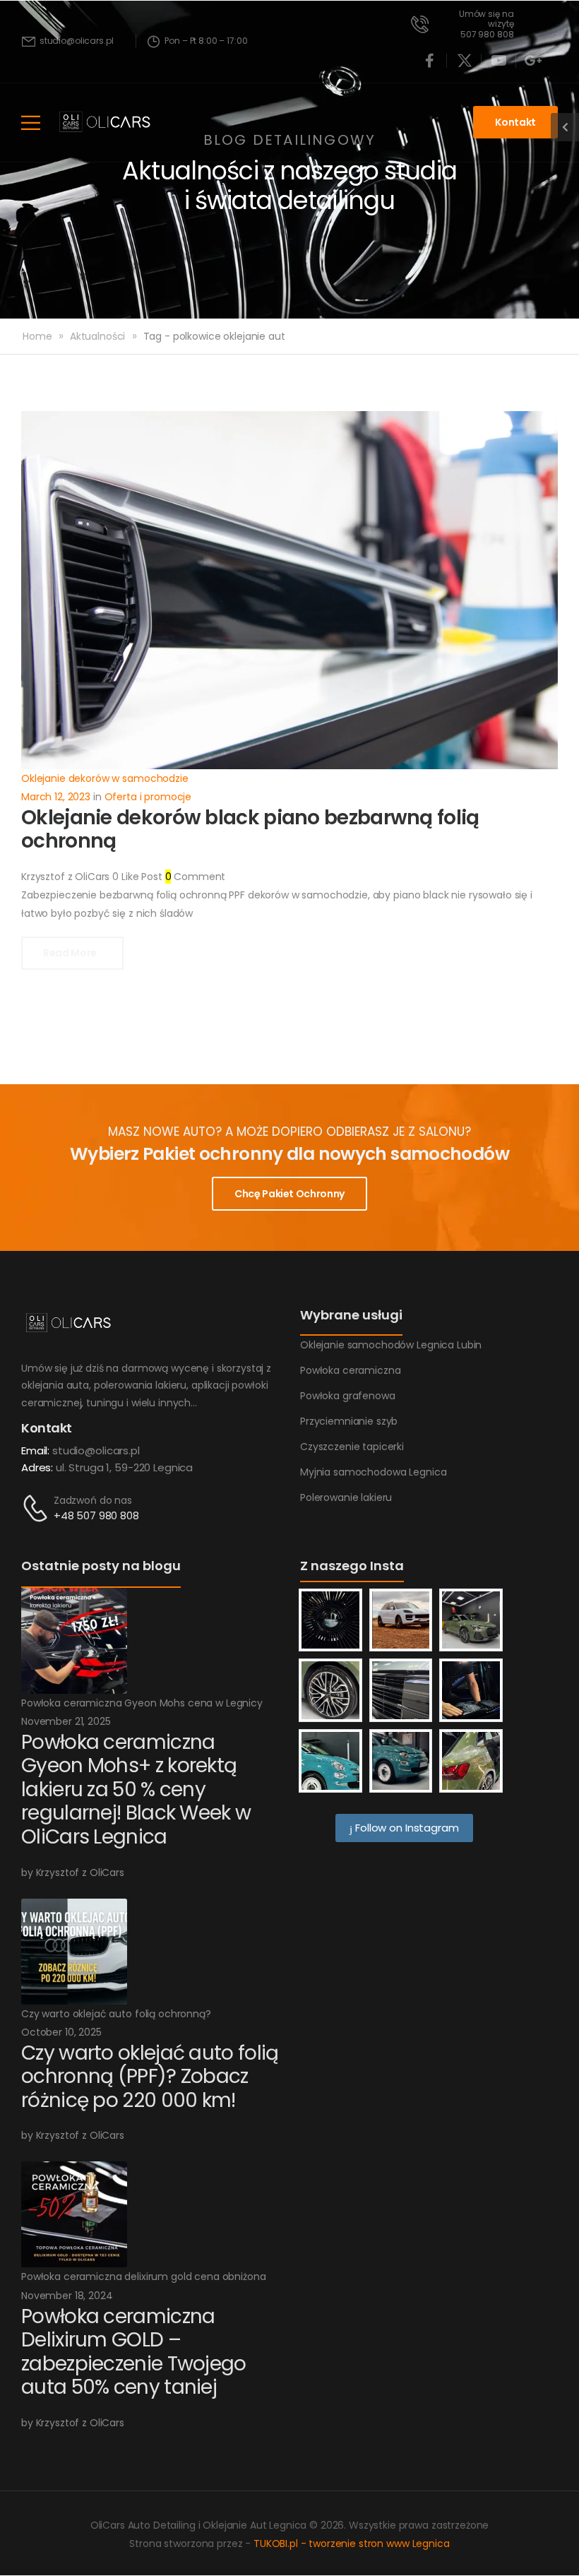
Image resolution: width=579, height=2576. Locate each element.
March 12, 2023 (56, 797)
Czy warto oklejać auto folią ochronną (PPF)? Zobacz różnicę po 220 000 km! (150, 2077)
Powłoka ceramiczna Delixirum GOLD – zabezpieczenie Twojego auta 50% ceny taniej (134, 2352)
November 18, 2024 (67, 2296)
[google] (534, 61)
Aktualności (97, 336)
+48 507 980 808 (96, 1515)
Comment (196, 877)
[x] (465, 61)
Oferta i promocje (148, 797)
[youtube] (499, 61)
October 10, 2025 (61, 2032)
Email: (35, 1450)
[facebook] (430, 61)
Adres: (37, 1467)
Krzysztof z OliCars (65, 877)
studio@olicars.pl (96, 1450)
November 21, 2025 (66, 1721)
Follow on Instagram (405, 1828)
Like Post (137, 877)
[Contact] (37, 1508)
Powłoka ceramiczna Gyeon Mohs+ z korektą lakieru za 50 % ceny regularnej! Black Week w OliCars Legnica (136, 1789)
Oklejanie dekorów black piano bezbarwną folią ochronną (250, 830)
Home (37, 336)
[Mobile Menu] (31, 123)
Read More (71, 953)
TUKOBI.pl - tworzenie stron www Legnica (352, 2544)
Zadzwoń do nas (93, 1500)
